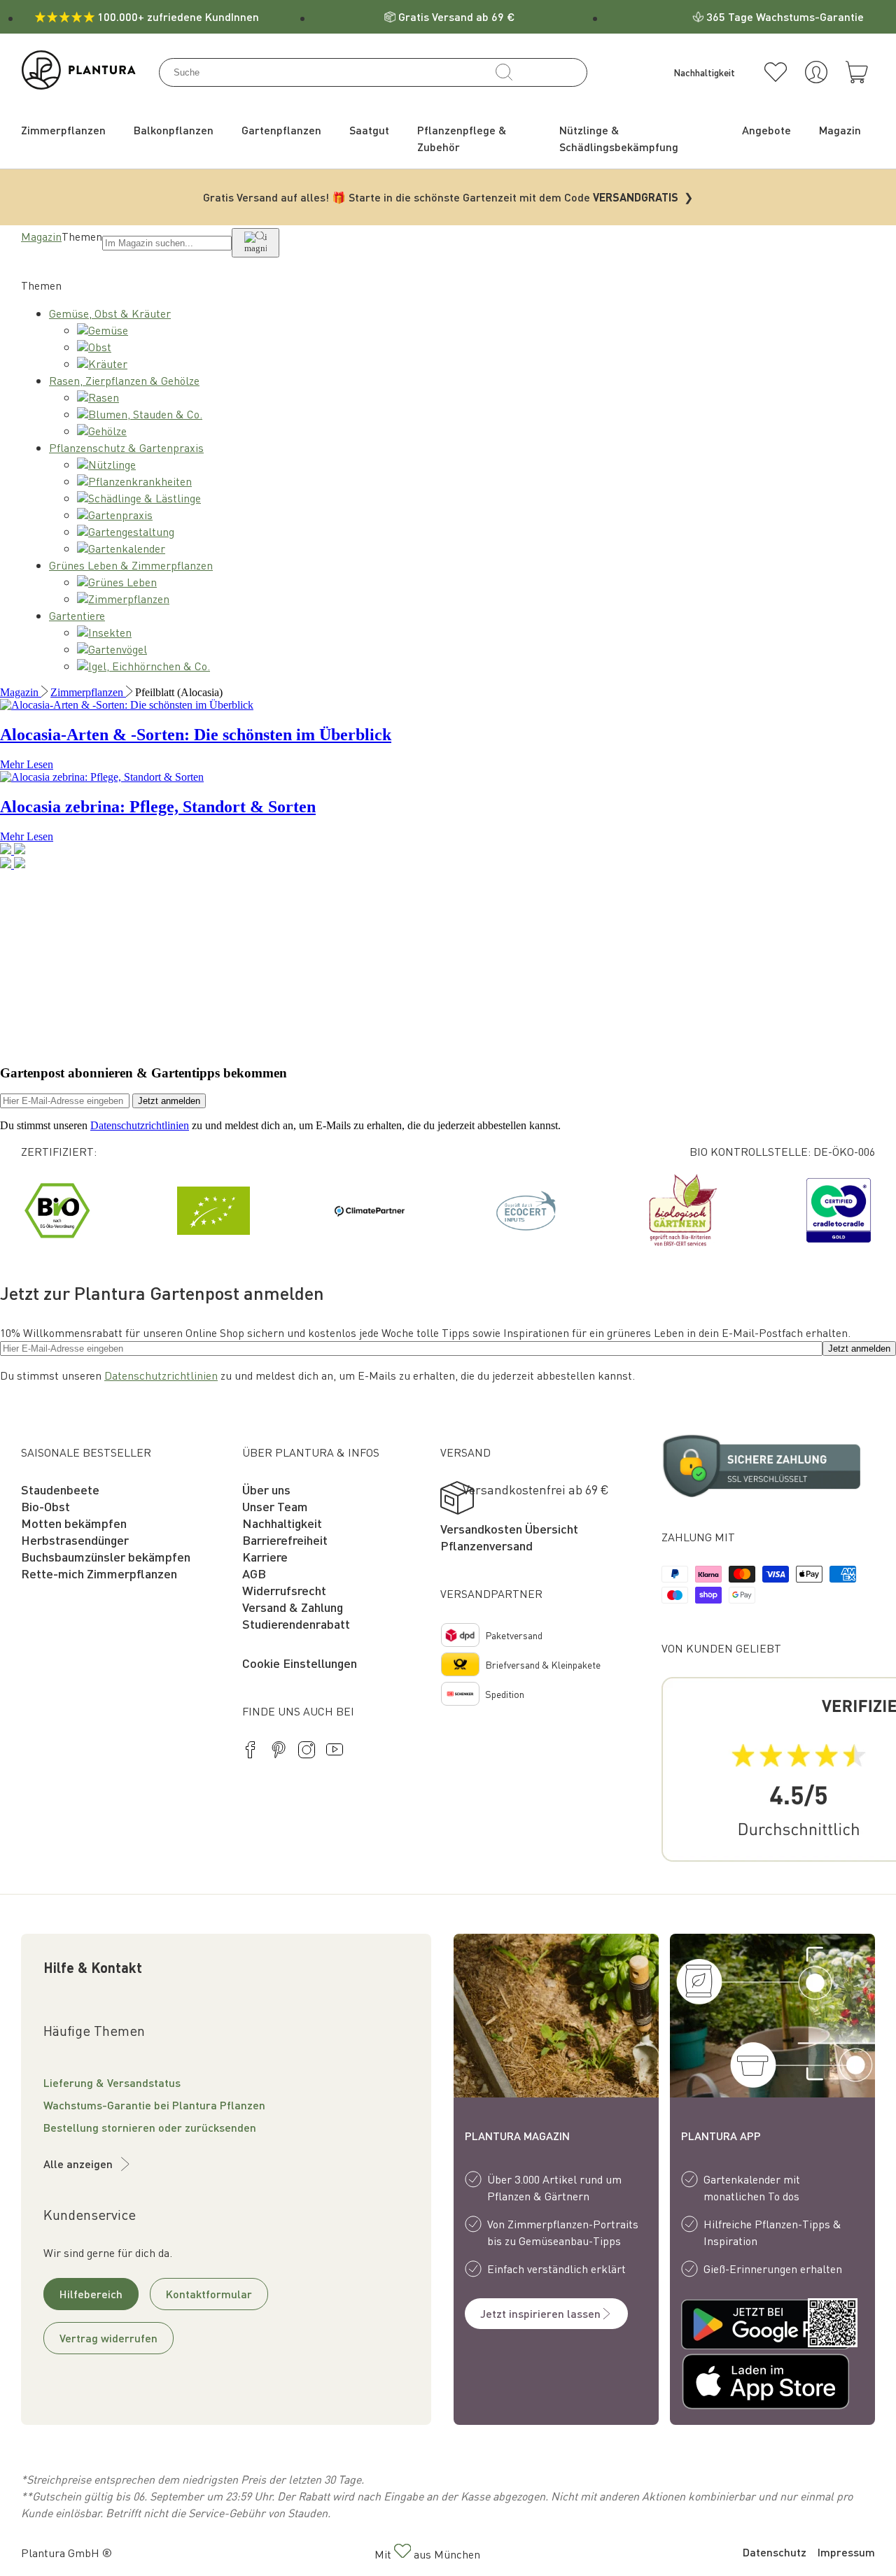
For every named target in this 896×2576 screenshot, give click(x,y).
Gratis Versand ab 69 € (456, 16)
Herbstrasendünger (75, 1540)
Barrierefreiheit (285, 1540)
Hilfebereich (91, 2294)
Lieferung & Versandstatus (112, 2082)
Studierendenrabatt (296, 1623)
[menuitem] (63, 130)
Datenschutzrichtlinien (140, 1125)
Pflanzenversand (486, 1545)
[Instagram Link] (307, 1752)
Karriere (265, 1556)
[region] (448, 1210)
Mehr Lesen (27, 764)
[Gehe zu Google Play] (730, 2326)
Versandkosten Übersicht (509, 1528)
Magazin (41, 236)
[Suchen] (504, 72)
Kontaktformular (209, 2294)
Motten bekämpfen (74, 1523)
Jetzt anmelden (169, 1101)
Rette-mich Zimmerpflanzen (99, 1573)
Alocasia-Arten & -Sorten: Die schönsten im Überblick (196, 735)
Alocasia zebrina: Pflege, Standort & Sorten (158, 807)
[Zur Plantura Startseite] (79, 85)
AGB (254, 1573)
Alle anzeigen (78, 2164)
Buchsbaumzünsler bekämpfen (106, 1556)
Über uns (266, 1489)
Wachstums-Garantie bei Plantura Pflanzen (154, 2105)
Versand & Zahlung (293, 1607)
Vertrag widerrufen (108, 2338)
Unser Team (275, 1506)
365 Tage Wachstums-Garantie (785, 16)
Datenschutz (775, 2552)
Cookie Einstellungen (300, 1663)
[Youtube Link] (335, 1752)
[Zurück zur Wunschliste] (776, 72)
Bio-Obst (45, 1506)
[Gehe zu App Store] (730, 2384)
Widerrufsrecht (284, 1590)
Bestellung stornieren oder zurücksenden (150, 2127)
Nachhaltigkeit (282, 1523)
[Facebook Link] (251, 1752)
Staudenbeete (60, 1489)
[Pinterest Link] (279, 1752)
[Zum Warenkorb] (857, 72)
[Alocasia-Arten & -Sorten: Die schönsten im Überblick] (127, 705)
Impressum (846, 2552)
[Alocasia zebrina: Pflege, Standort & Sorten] (102, 777)
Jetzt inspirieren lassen (540, 2313)
